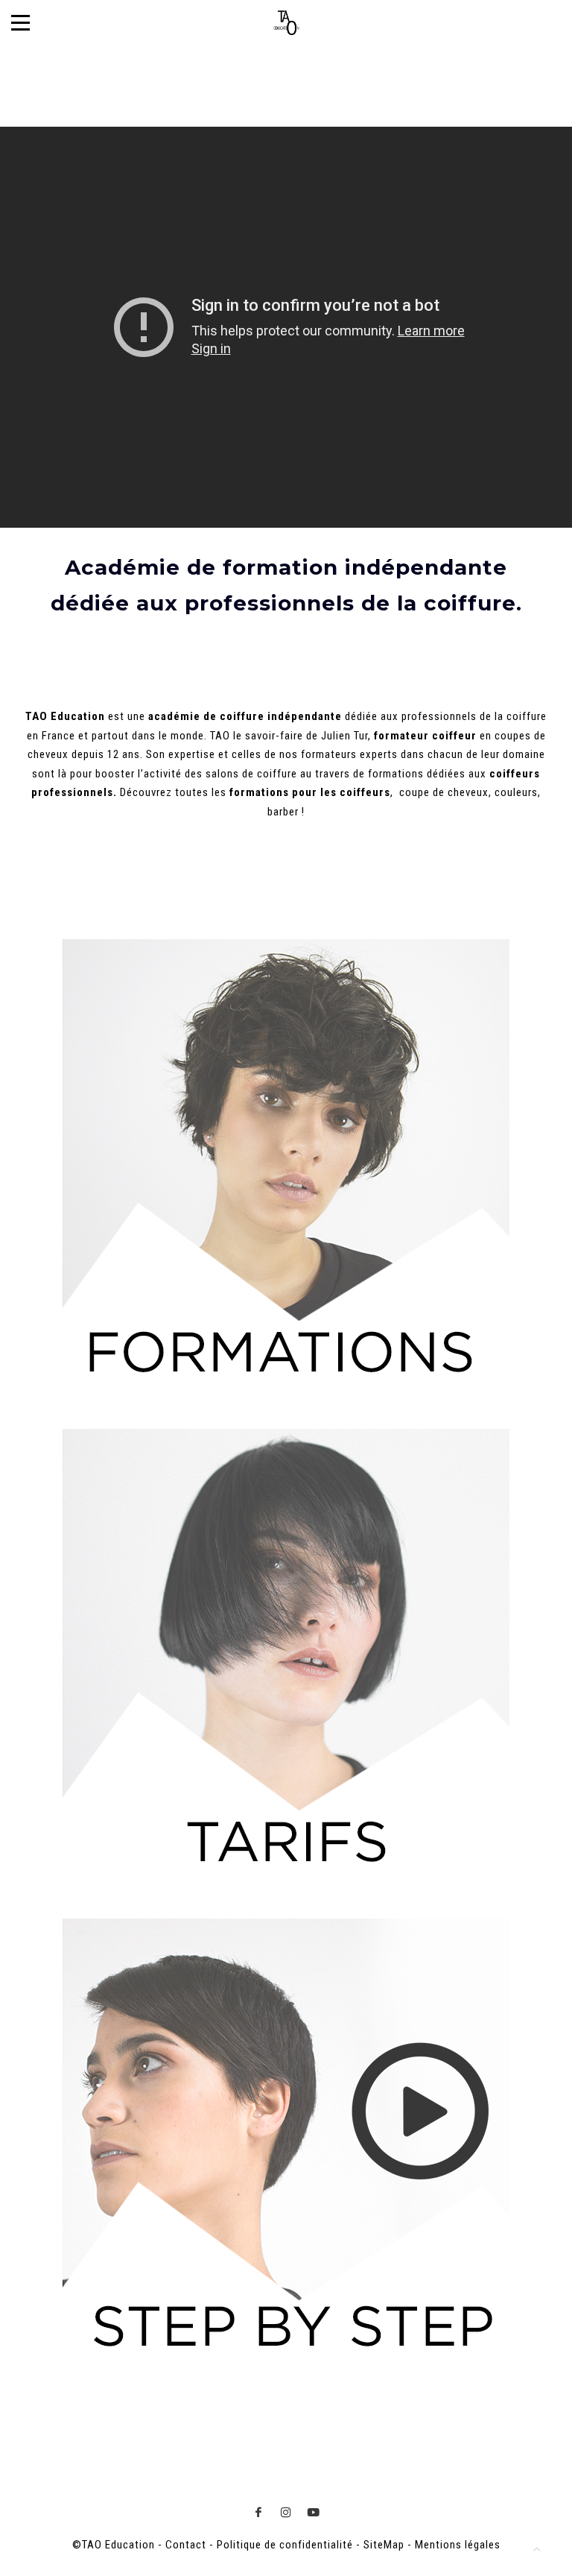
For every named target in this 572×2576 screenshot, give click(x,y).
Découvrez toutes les (206, 792)
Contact (186, 2545)
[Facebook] (259, 2512)
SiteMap (384, 2545)
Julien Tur (344, 736)
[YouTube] (314, 2512)
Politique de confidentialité (285, 2545)
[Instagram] (286, 2512)
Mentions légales (458, 2545)
